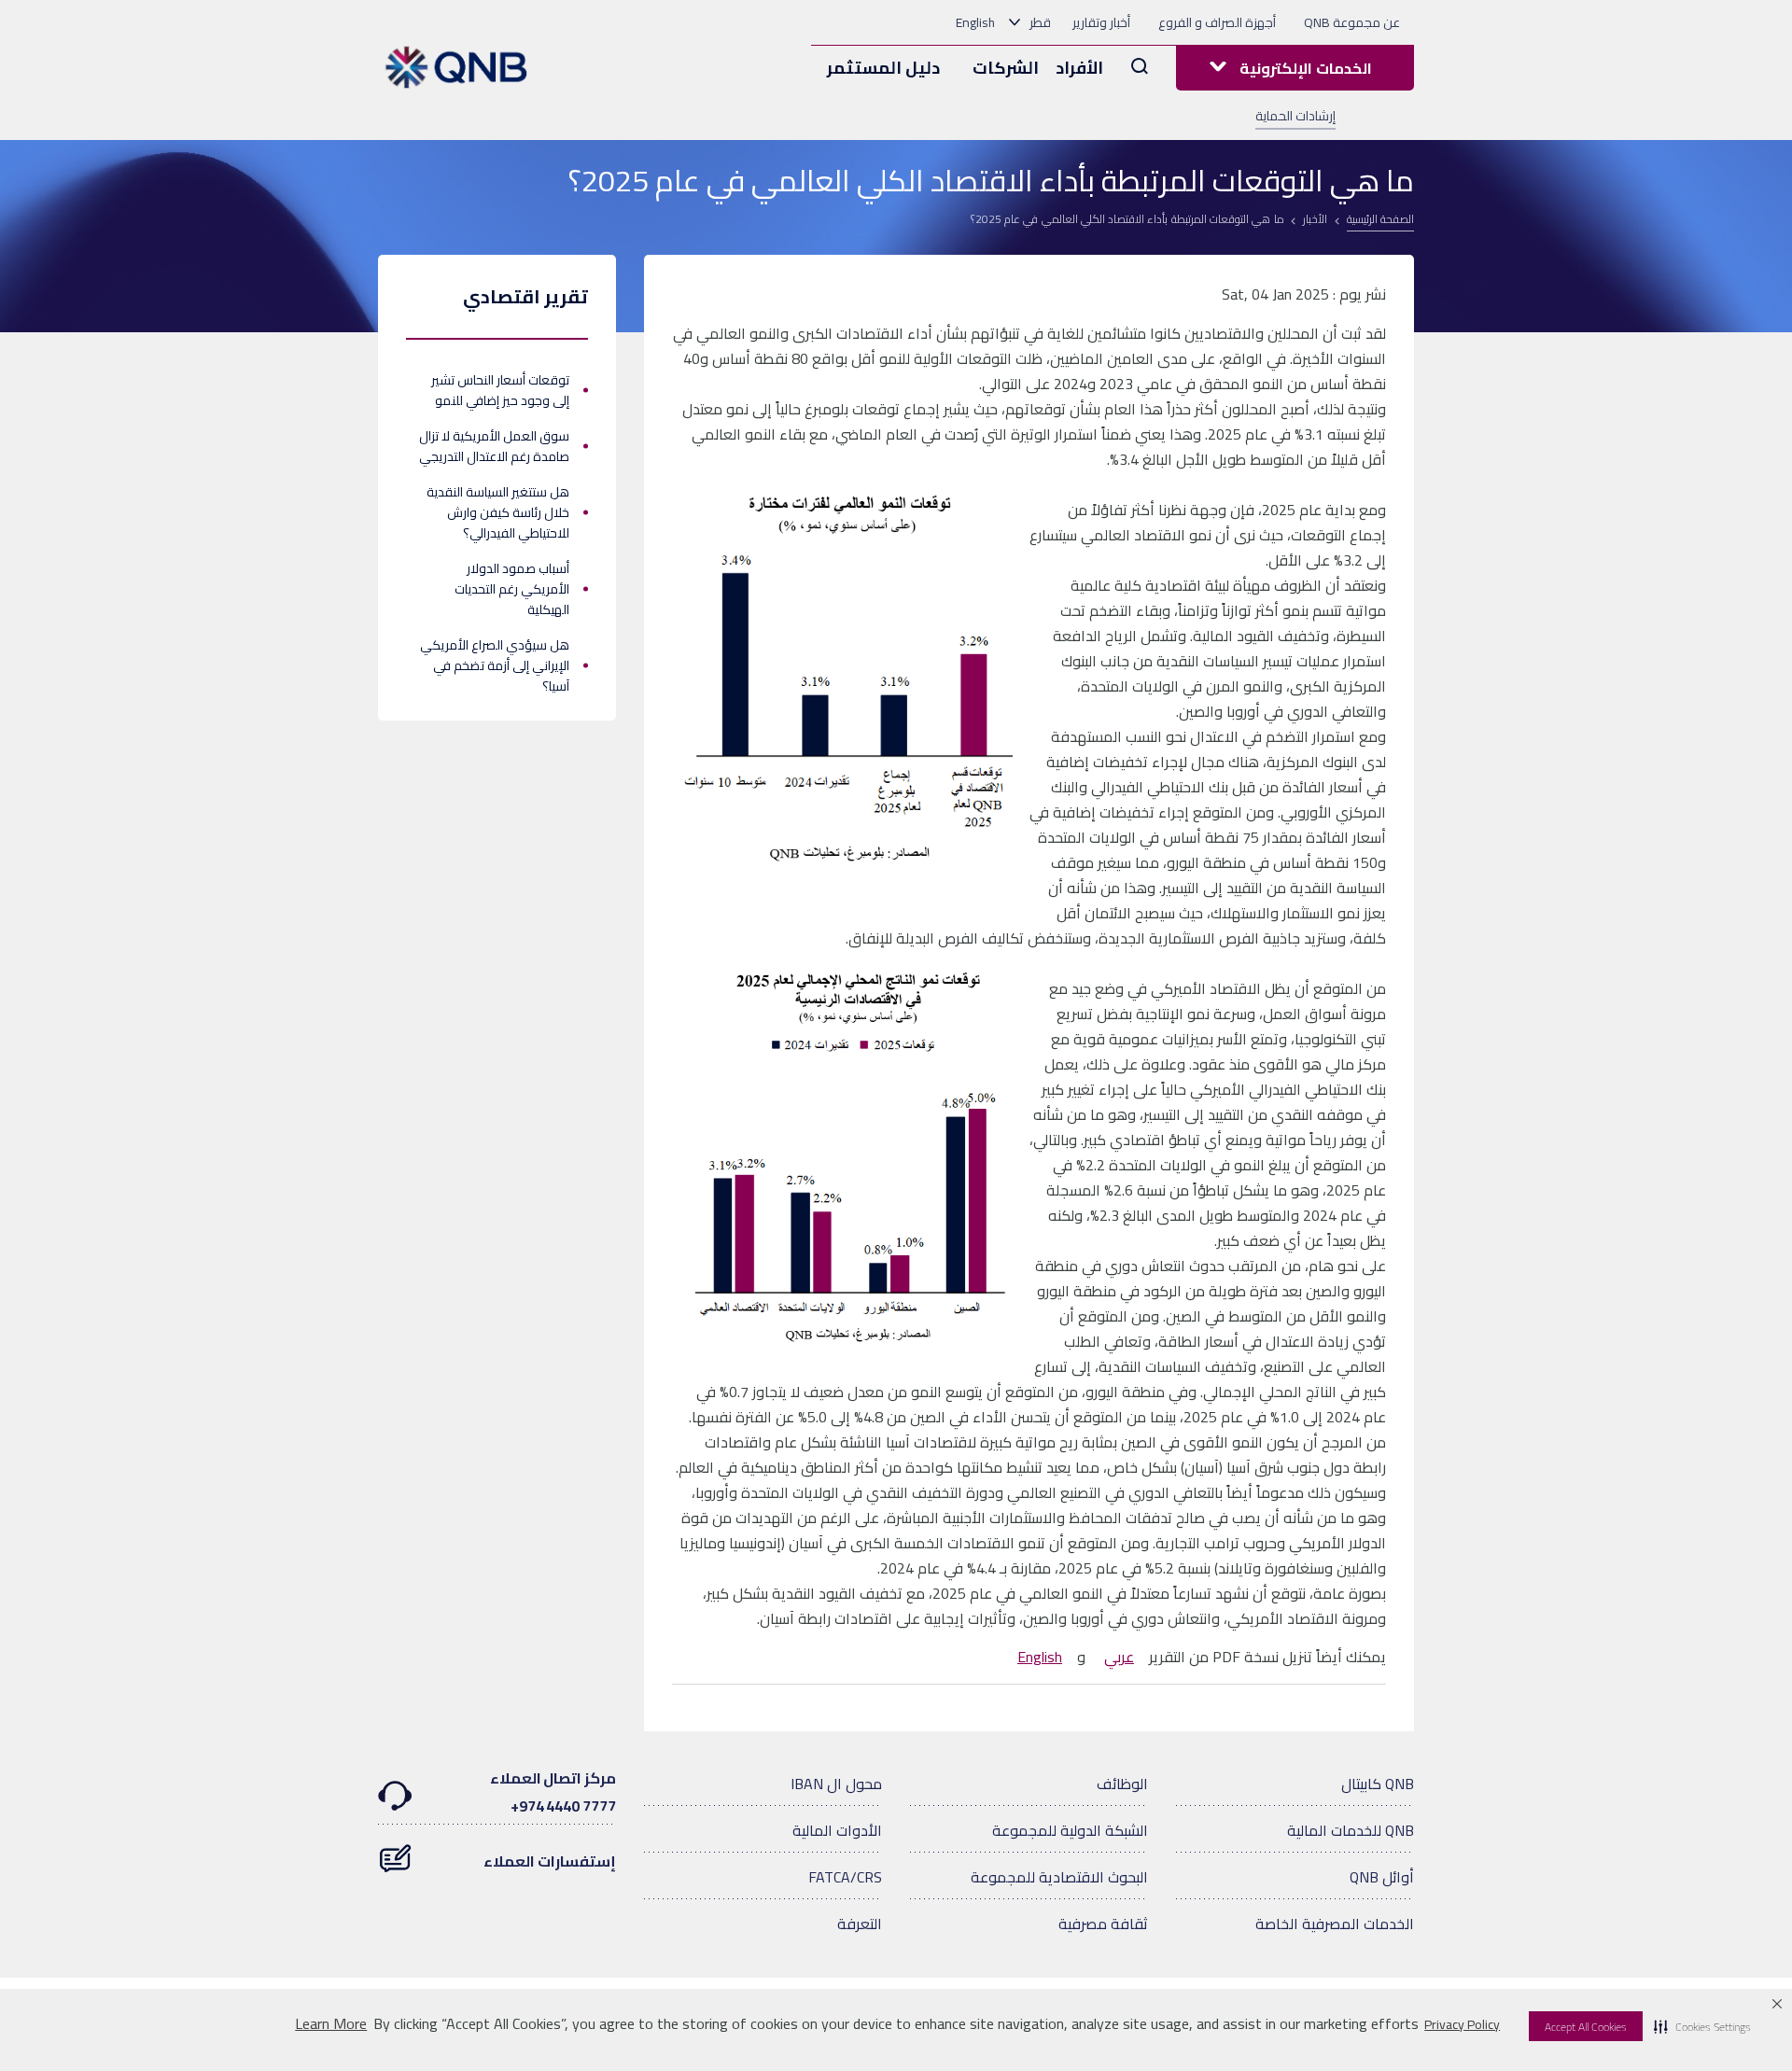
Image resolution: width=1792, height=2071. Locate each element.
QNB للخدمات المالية (1351, 1830)
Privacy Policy (1462, 2024)
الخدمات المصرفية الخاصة (1335, 1924)
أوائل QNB (1382, 1877)
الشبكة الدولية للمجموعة (1070, 1830)
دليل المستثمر (883, 68)
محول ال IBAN (836, 1784)
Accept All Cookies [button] (1586, 2027)
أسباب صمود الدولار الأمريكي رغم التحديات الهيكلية (512, 589)
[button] (1702, 2026)
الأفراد (1079, 68)
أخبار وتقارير (1101, 22)
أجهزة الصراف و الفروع (1217, 22)
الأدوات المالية (837, 1830)
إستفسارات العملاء (550, 1861)
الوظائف (1122, 1784)
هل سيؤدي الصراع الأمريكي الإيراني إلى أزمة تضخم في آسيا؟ (495, 665)
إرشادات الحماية (1295, 116)
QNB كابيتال (1378, 1784)
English (975, 22)
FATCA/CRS (845, 1877)
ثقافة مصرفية (1103, 1924)
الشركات (1006, 68)
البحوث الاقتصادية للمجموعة (1059, 1877)
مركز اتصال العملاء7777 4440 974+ (553, 1792)
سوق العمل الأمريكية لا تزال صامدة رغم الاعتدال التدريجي (494, 446)
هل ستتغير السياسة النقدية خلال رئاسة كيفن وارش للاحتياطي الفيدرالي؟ (498, 512)
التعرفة (860, 1924)
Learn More (331, 2024)
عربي (1119, 1657)
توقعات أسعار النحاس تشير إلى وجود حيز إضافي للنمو (500, 390)
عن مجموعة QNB (1352, 22)
